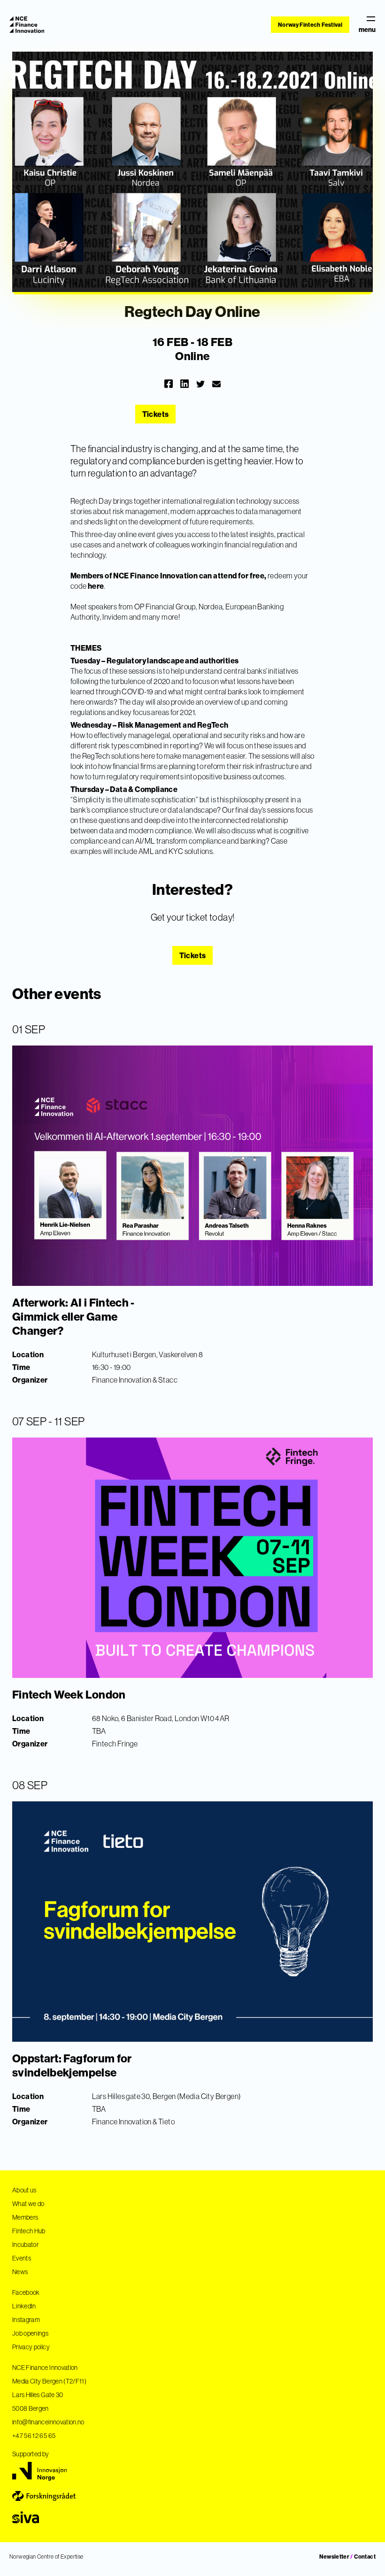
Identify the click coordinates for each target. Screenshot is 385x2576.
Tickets (155, 414)
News (20, 2272)
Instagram (26, 2320)
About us (24, 2190)
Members (25, 2217)
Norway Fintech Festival (310, 25)
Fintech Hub (29, 2231)
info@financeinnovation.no (48, 2422)
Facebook (26, 2292)
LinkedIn (24, 2306)
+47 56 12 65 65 (34, 2436)
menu (367, 29)
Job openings (30, 2333)
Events (22, 2258)
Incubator (25, 2245)
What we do (28, 2204)
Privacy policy (31, 2347)
